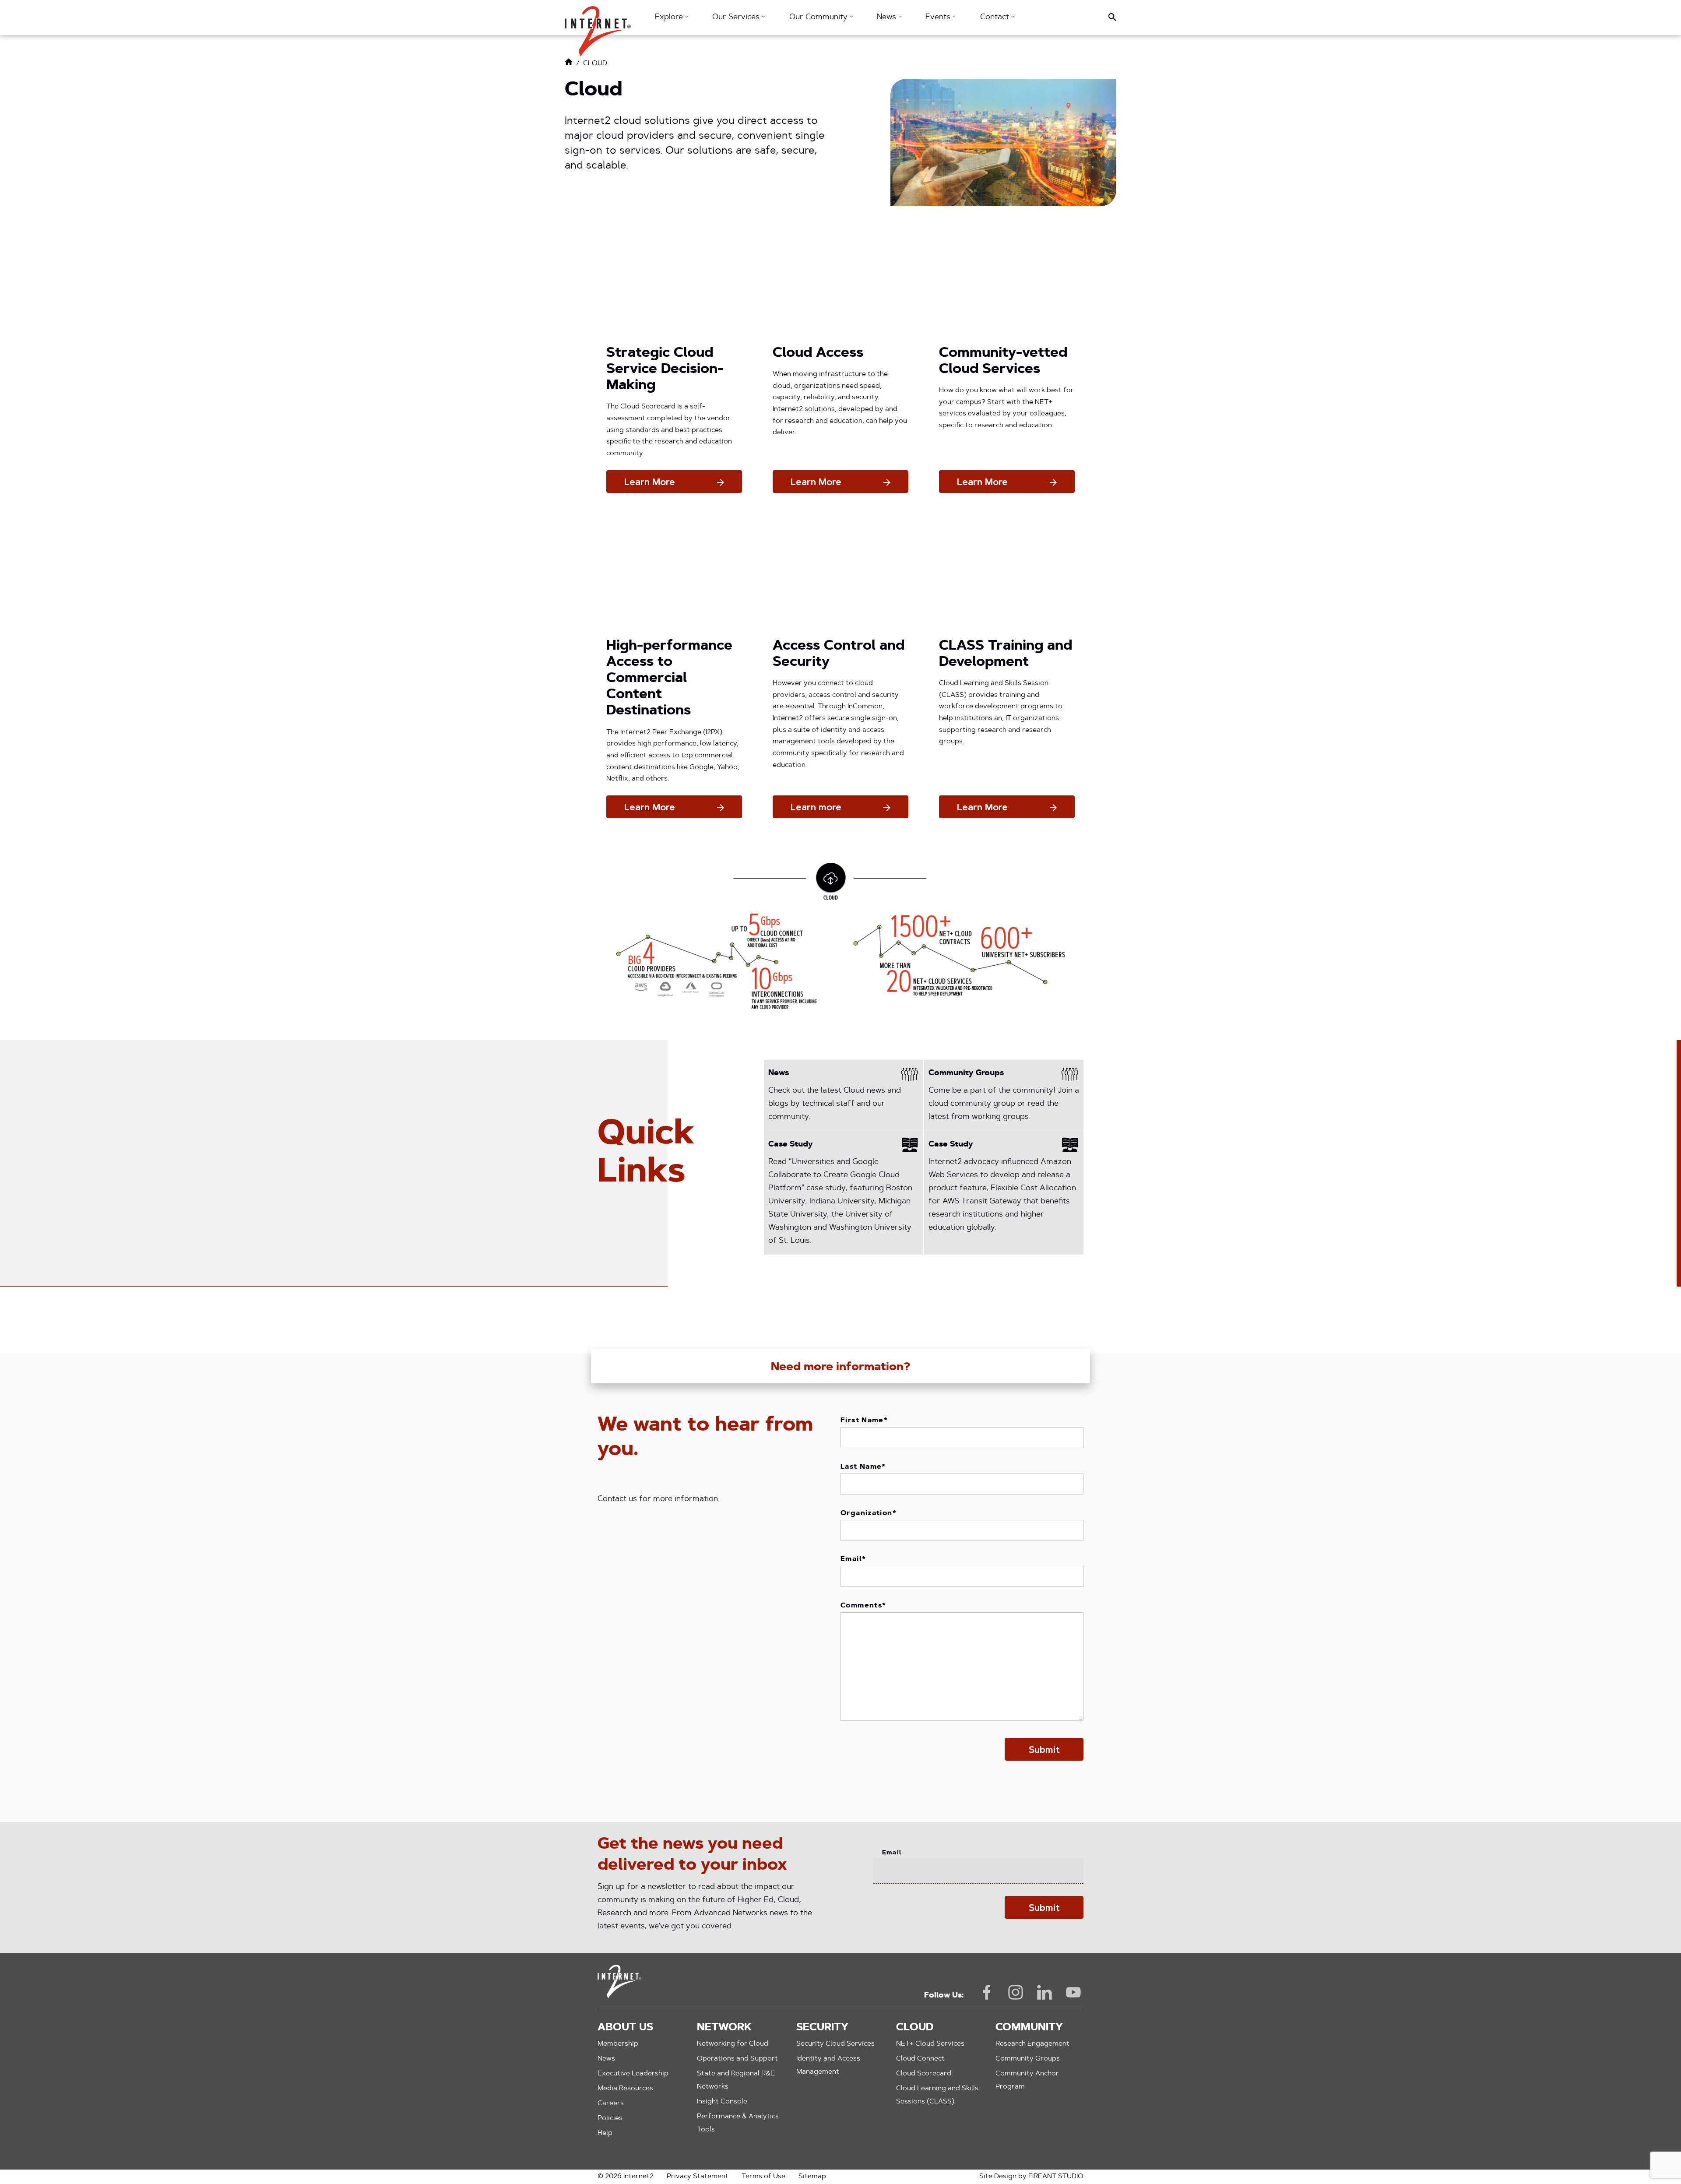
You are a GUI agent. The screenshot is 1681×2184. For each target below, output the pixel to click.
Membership (618, 2044)
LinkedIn (1044, 1992)
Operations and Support (737, 2059)
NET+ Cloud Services (930, 2044)
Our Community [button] (819, 18)
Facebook (987, 1992)
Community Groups (1028, 2059)
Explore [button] (670, 18)
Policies (610, 2118)
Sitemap (812, 2177)
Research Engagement (1032, 2044)
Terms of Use (763, 2177)
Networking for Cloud (733, 2044)
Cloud (915, 2028)
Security (822, 2028)
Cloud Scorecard (924, 2074)
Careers (611, 2103)
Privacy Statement (698, 2177)
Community (1029, 2028)
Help (605, 2133)
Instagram (1016, 1992)
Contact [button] (996, 18)
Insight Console (722, 2102)
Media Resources (625, 2089)
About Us (625, 2028)
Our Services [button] (737, 18)
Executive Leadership (633, 2074)
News (606, 2059)
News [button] (888, 18)
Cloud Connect (920, 2059)
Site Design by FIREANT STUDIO (1031, 2177)
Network (724, 2028)
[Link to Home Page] (569, 64)
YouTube (1073, 1992)
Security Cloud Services (835, 2044)
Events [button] (939, 18)
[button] (598, 27)
